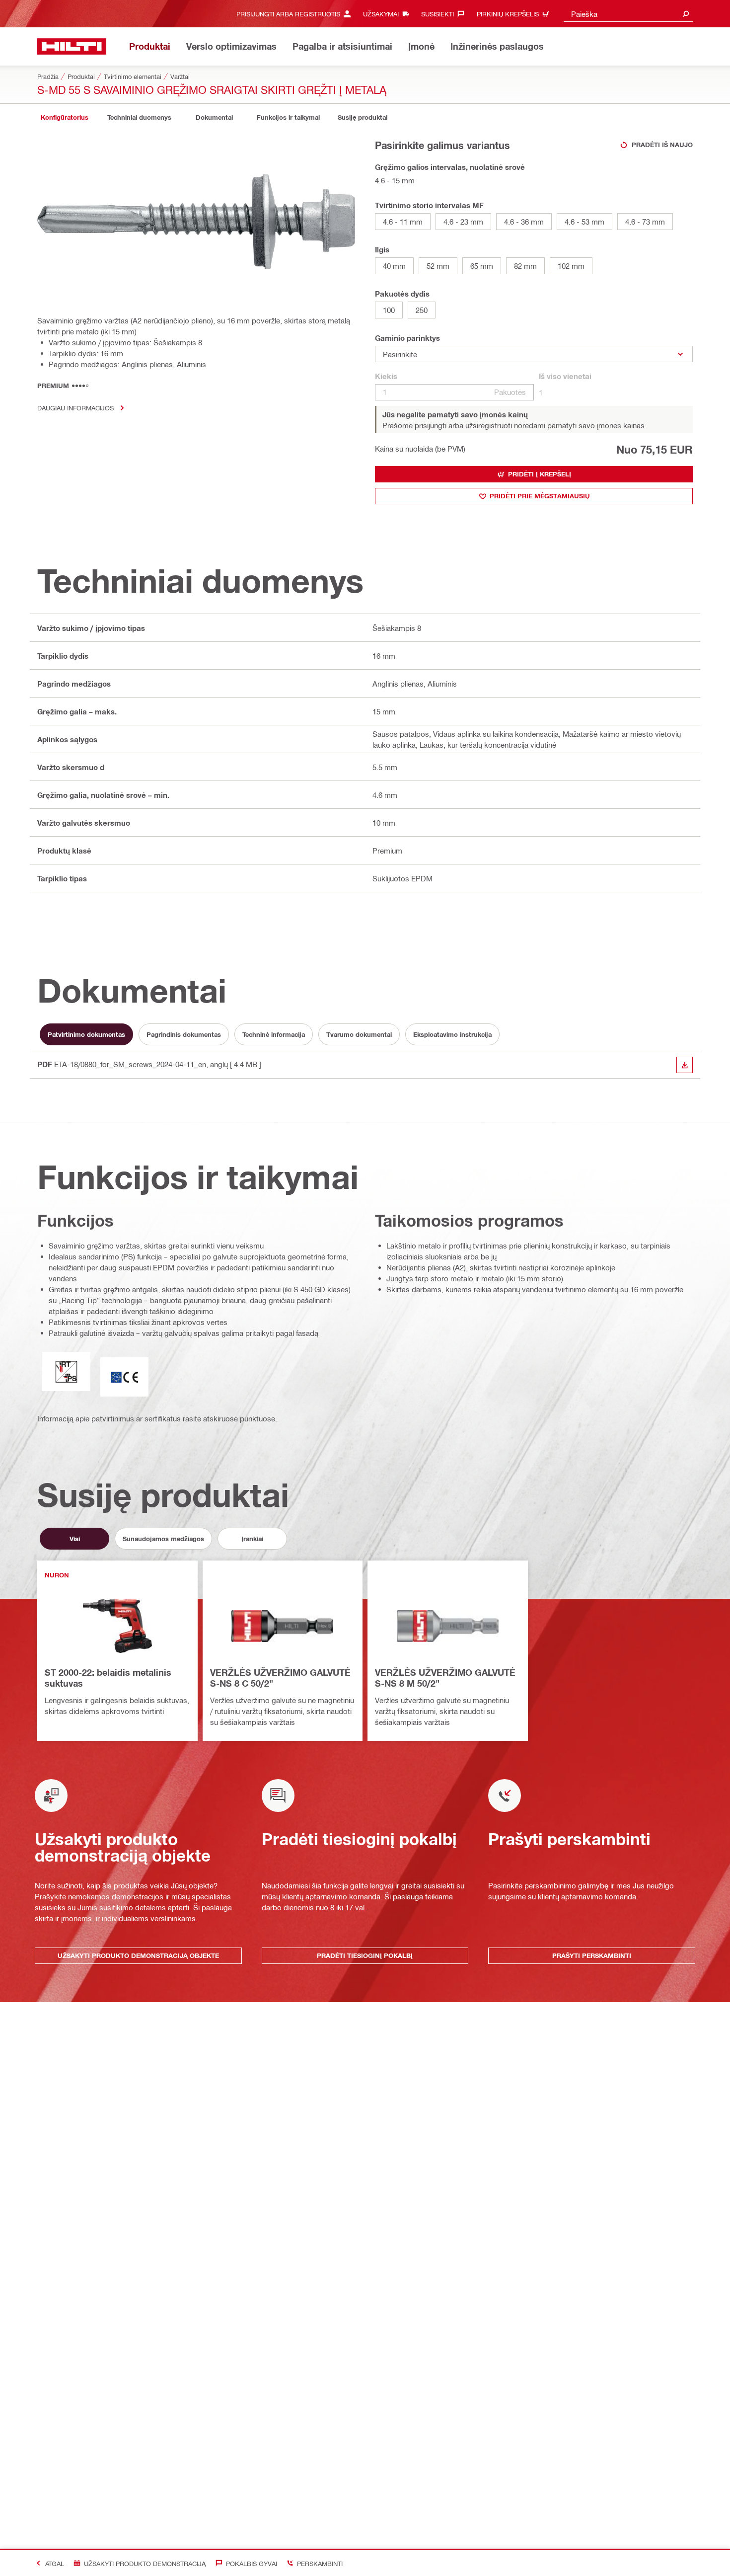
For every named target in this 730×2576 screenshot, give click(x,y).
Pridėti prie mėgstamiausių (540, 496)
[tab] (65, 117)
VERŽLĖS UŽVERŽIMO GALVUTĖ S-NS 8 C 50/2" (280, 1678)
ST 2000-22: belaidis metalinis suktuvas (108, 1678)
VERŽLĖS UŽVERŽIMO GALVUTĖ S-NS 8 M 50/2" (445, 1678)
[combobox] (628, 14)
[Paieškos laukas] (686, 14)
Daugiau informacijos (75, 408)
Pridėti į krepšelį (540, 474)
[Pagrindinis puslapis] (72, 46)
